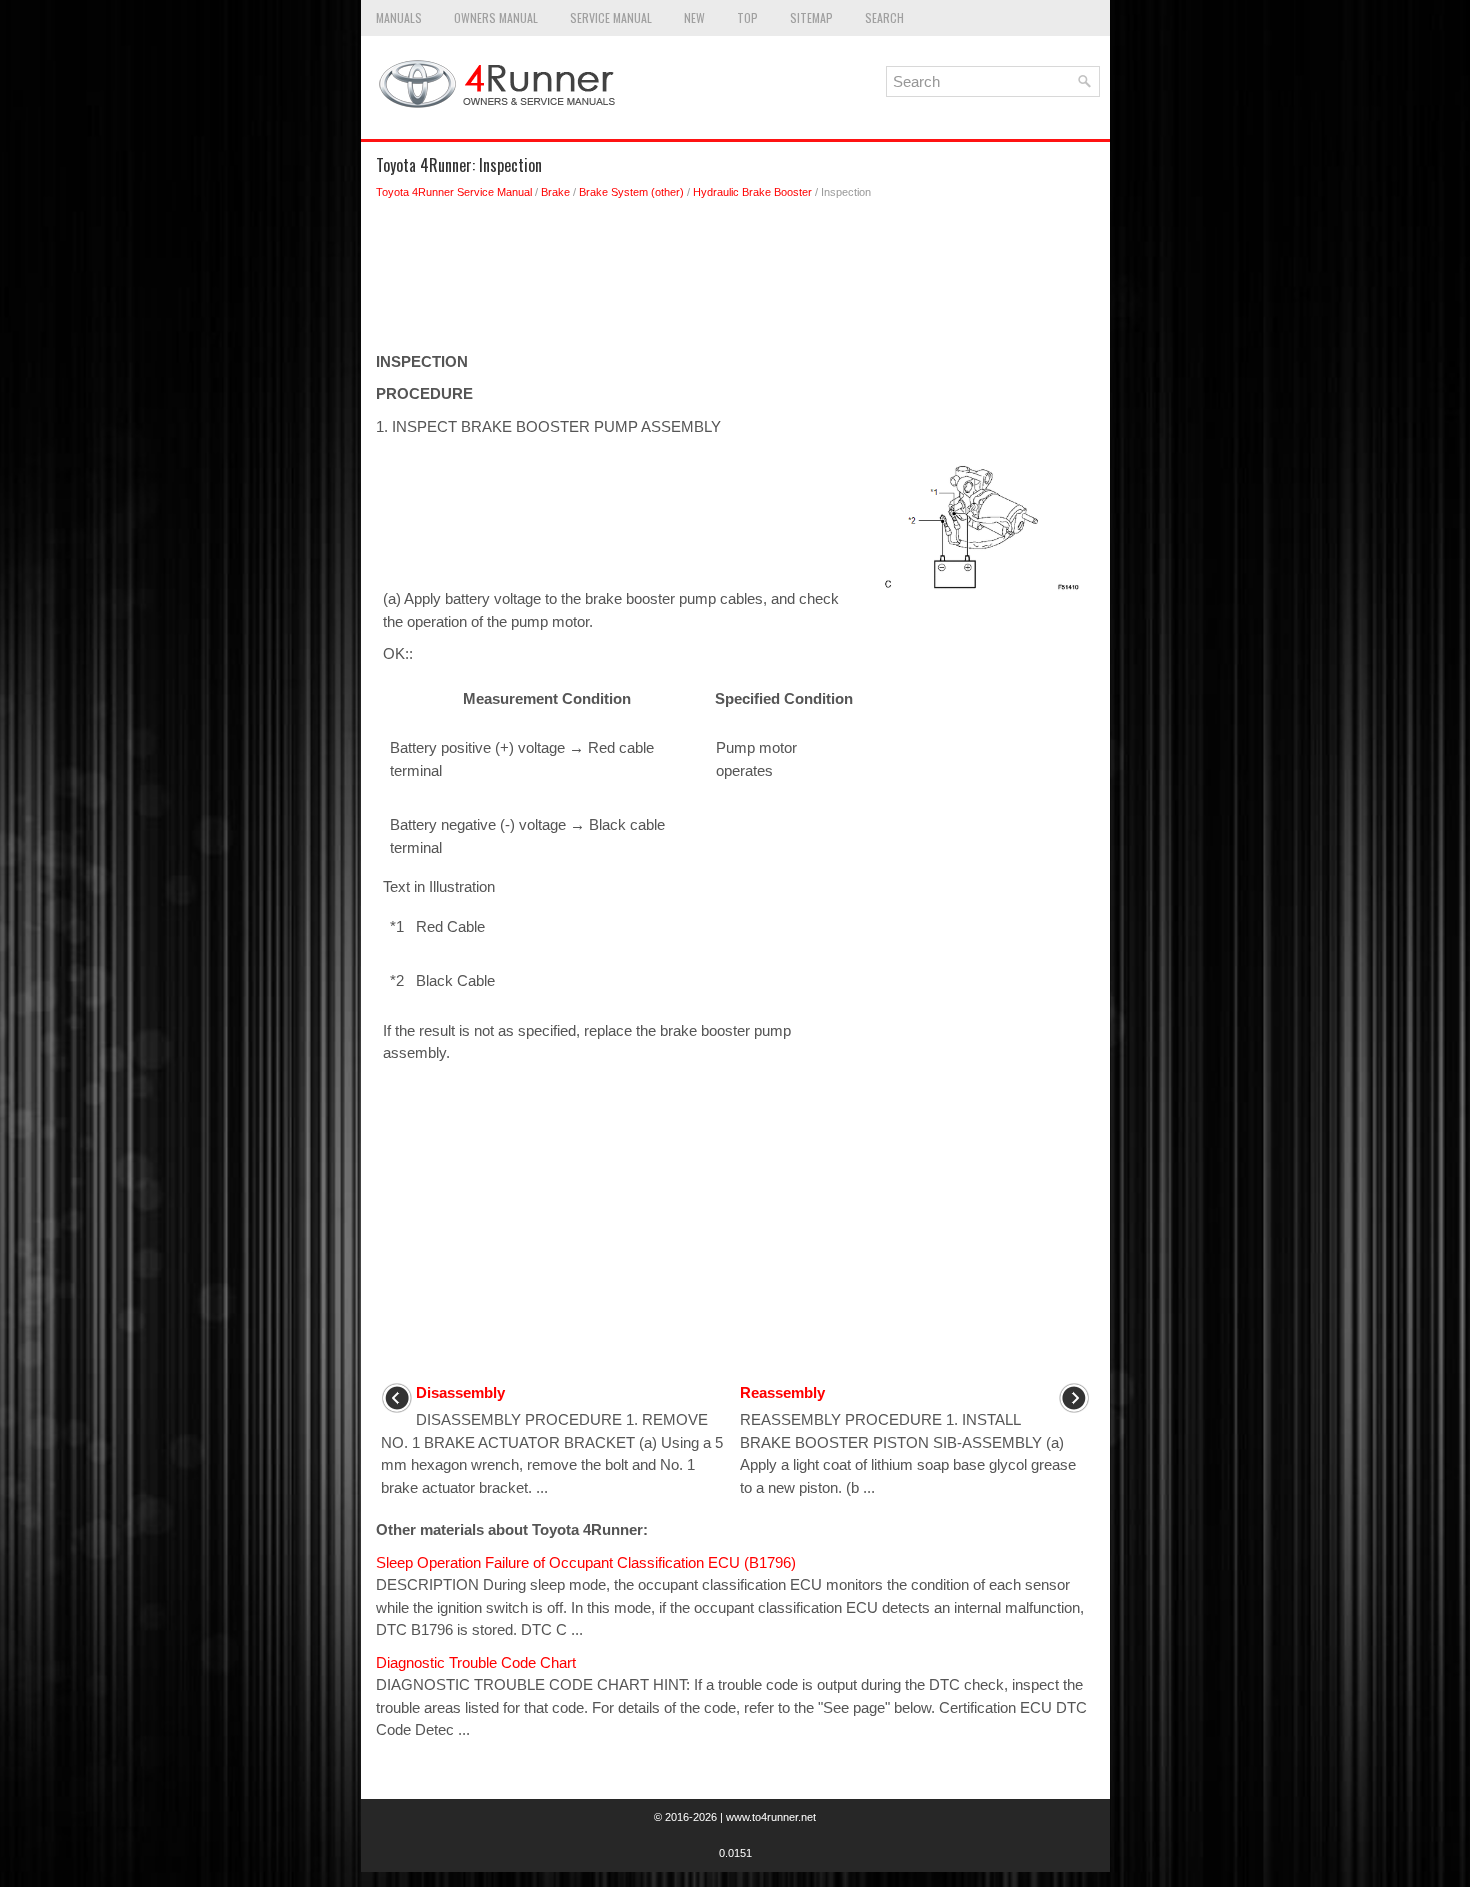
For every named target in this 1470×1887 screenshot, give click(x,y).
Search (884, 17)
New (694, 17)
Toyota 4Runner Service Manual (454, 192)
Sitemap (811, 17)
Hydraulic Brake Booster (752, 192)
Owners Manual (496, 17)
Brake (555, 192)
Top (747, 17)
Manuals (399, 17)
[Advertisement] (735, 281)
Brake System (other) (631, 192)
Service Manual (611, 17)
